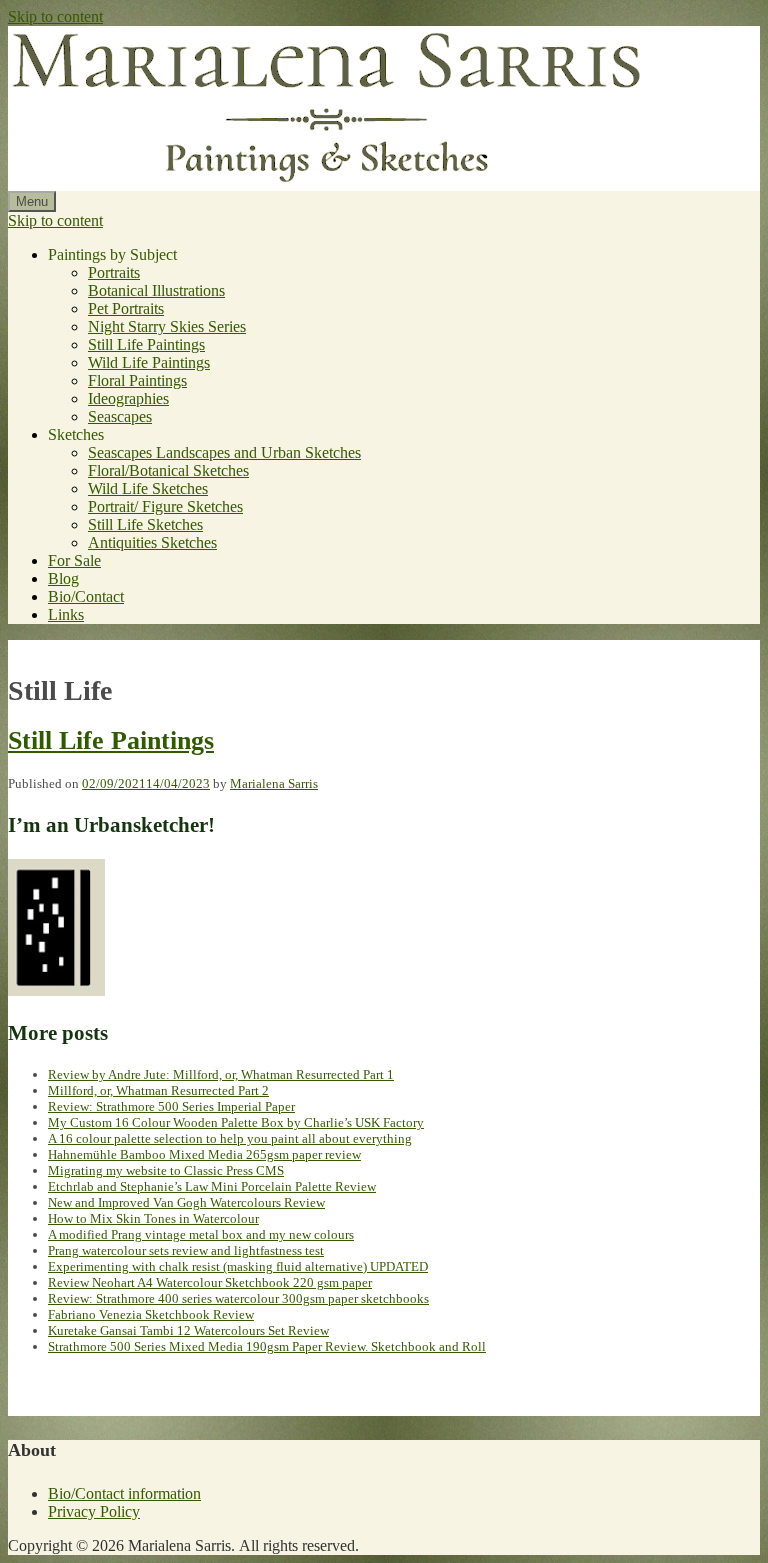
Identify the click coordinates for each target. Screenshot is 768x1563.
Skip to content (55, 16)
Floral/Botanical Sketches (168, 470)
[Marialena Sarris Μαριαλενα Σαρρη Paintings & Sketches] (328, 181)
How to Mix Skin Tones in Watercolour (153, 1218)
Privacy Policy (94, 1511)
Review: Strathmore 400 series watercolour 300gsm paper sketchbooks (238, 1298)
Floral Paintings (137, 380)
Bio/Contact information (124, 1493)
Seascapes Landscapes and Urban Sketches (224, 452)
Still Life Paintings (146, 344)
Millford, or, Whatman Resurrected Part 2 (158, 1090)
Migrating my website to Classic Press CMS (166, 1170)
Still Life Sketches (145, 524)
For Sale (74, 560)
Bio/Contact (86, 596)
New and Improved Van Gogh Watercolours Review (186, 1202)
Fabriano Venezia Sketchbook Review (151, 1314)
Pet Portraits (126, 308)
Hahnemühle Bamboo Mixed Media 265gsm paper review (204, 1154)
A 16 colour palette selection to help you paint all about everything (230, 1138)
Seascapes (120, 416)
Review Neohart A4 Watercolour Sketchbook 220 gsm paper (210, 1282)
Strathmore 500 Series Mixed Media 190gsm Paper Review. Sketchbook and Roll (267, 1346)
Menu (32, 201)
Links (66, 614)
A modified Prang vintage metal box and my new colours (201, 1234)
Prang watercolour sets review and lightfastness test (186, 1250)
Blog (63, 578)
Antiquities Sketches (152, 542)
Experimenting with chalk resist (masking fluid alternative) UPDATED (238, 1266)
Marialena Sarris (274, 783)
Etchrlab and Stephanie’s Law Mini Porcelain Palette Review (212, 1186)
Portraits (114, 272)
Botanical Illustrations (156, 290)
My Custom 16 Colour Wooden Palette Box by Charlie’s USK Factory (236, 1122)
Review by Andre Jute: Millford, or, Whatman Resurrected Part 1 (221, 1074)
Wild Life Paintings (149, 362)
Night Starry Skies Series (167, 326)
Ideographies (128, 398)
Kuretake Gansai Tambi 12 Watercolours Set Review (188, 1330)
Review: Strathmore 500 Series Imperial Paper (171, 1106)
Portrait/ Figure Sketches (165, 506)
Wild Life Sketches (148, 488)
